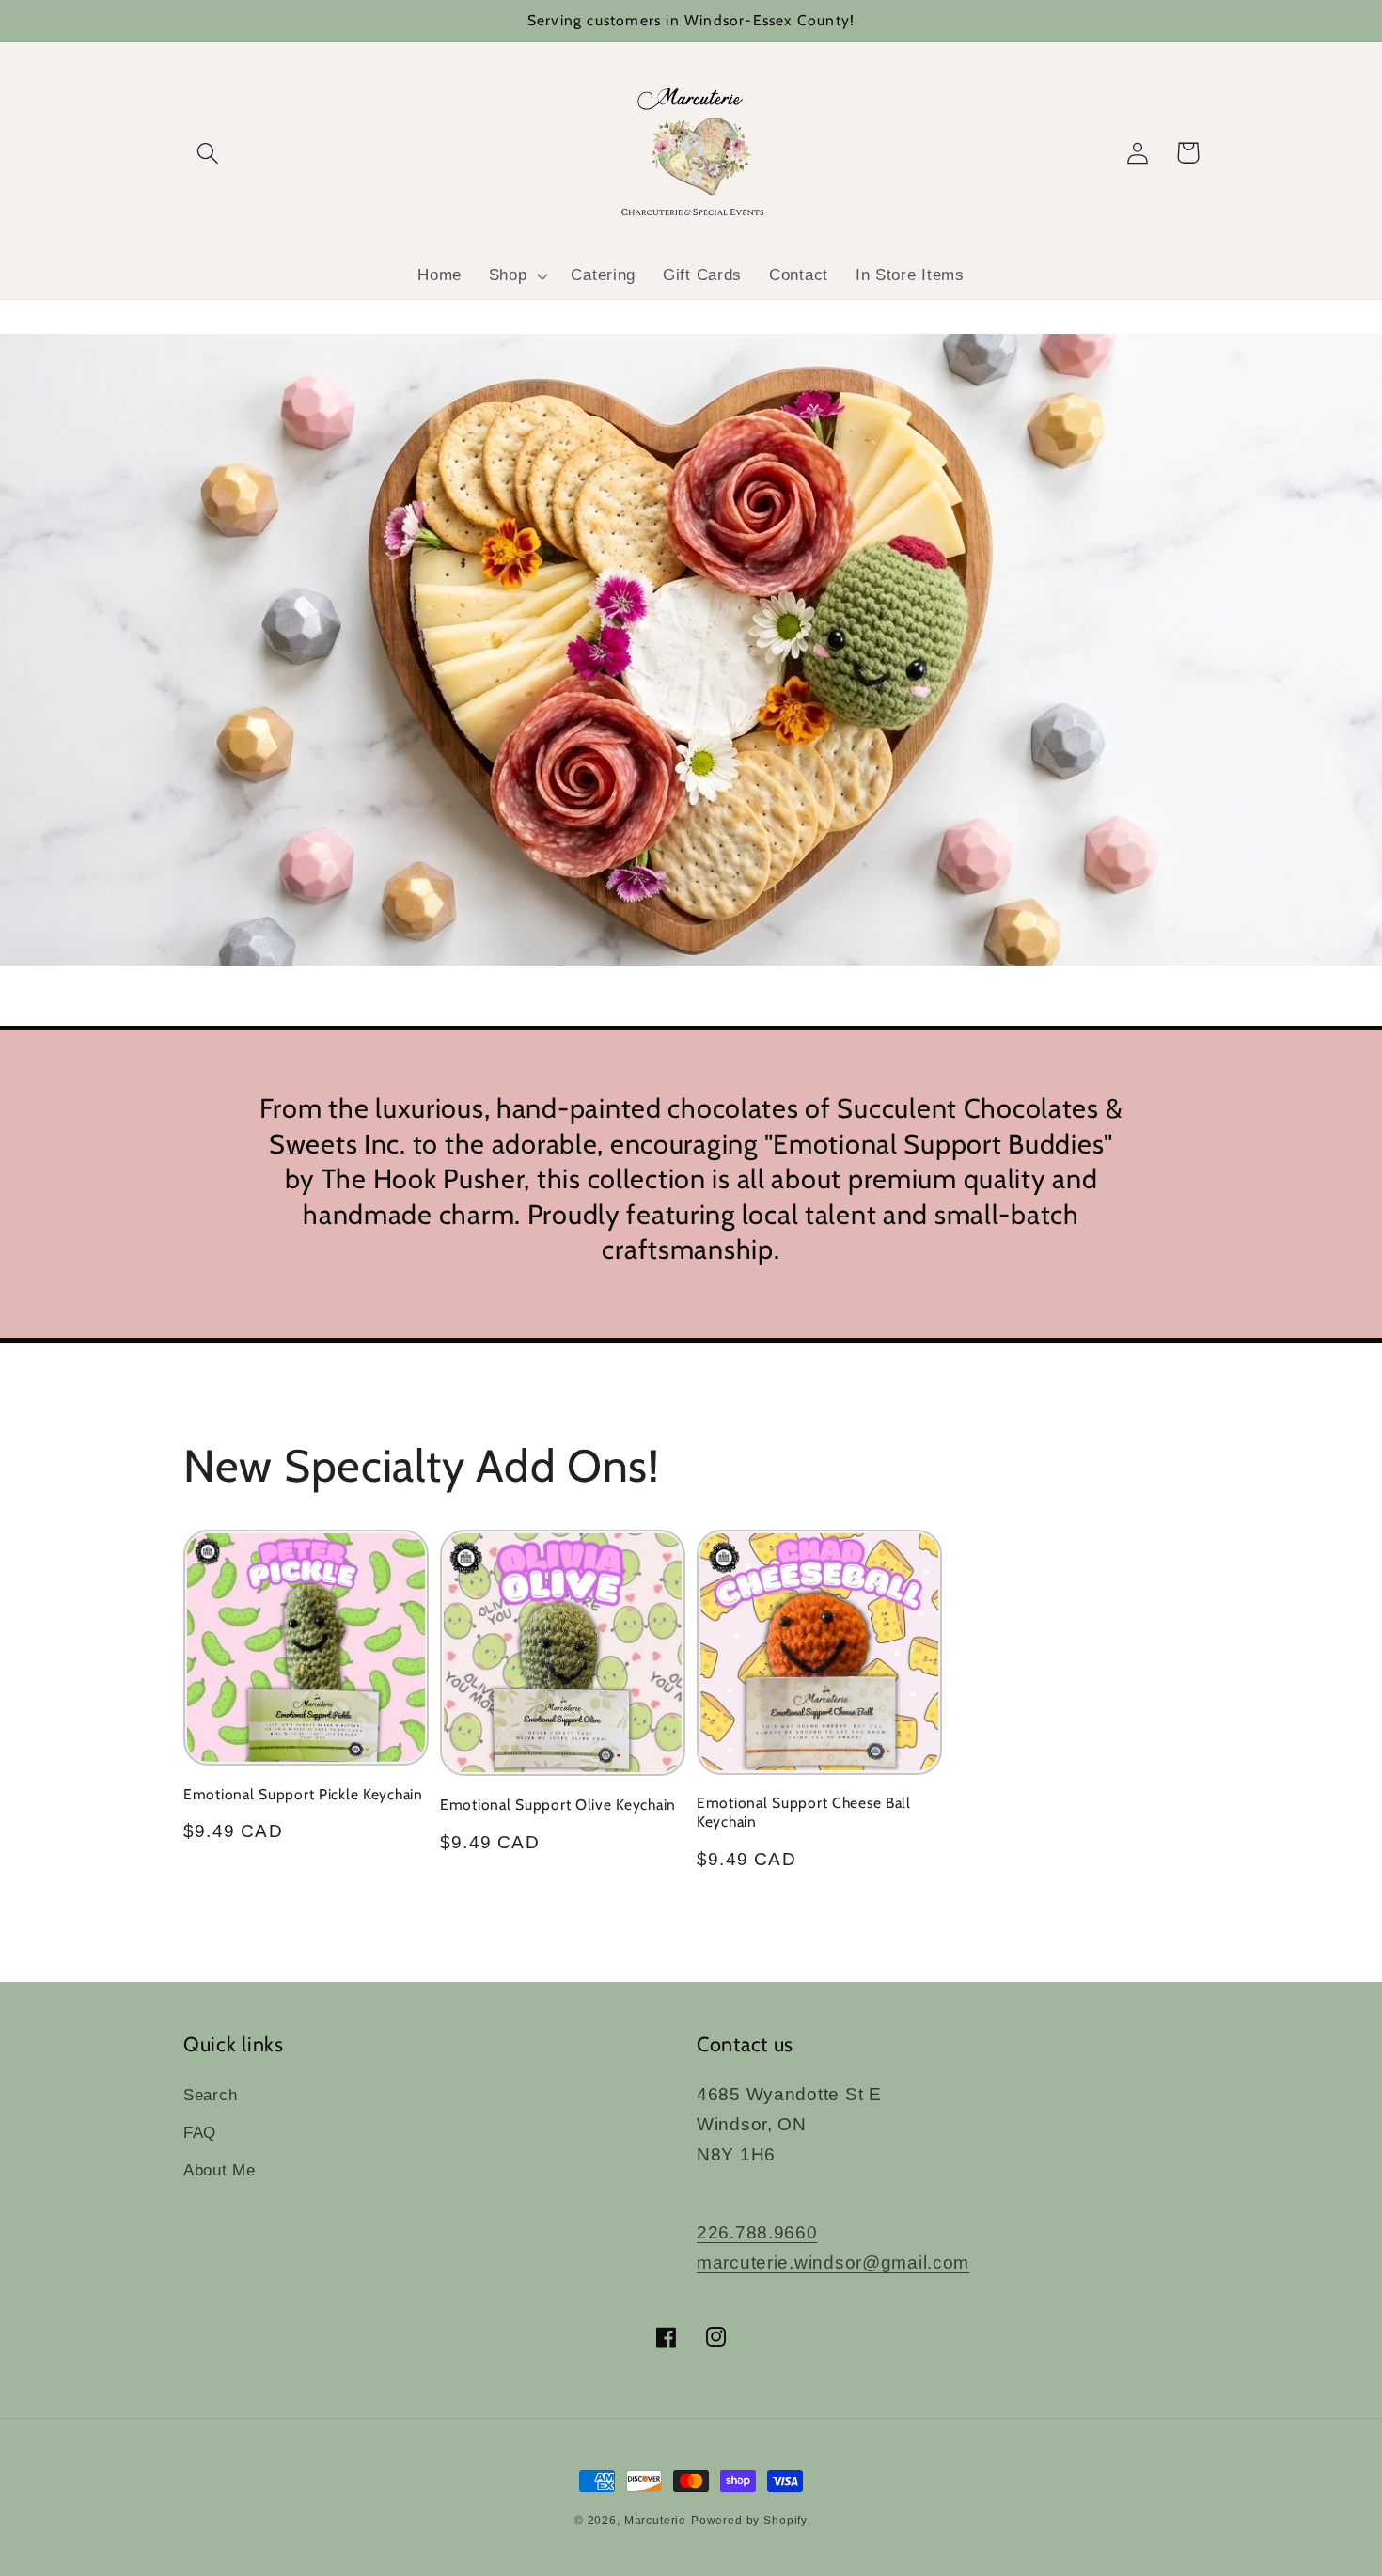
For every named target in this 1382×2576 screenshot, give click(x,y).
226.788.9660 (757, 2232)
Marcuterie (655, 2521)
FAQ (200, 2133)
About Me (220, 2170)
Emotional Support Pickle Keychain (303, 1794)
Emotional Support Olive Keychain (558, 1805)
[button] (208, 153)
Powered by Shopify (749, 2521)
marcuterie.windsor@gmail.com (833, 2262)
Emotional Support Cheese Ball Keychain (804, 1812)
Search (210, 2095)
